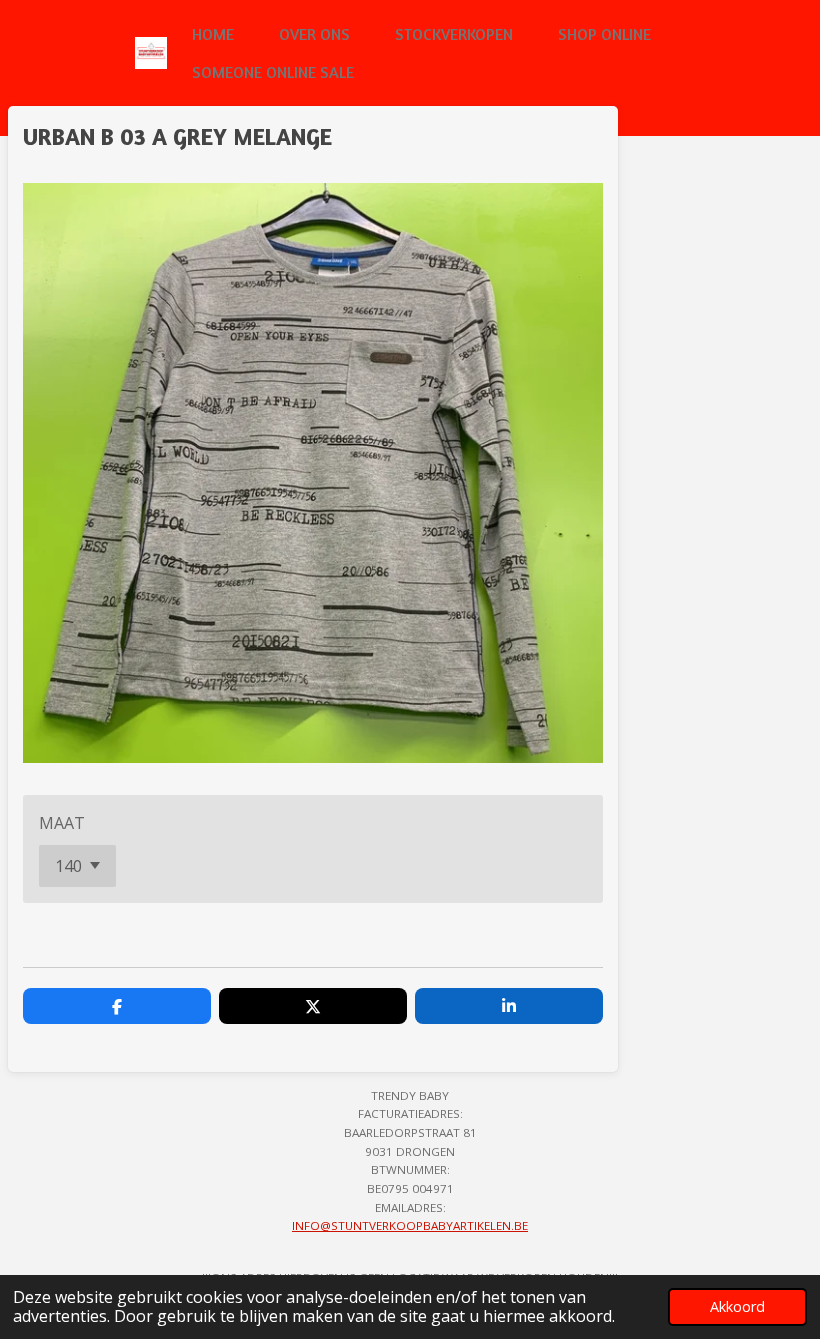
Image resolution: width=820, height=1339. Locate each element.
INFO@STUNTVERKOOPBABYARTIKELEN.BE (410, 1225)
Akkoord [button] (737, 1306)
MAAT (62, 823)
